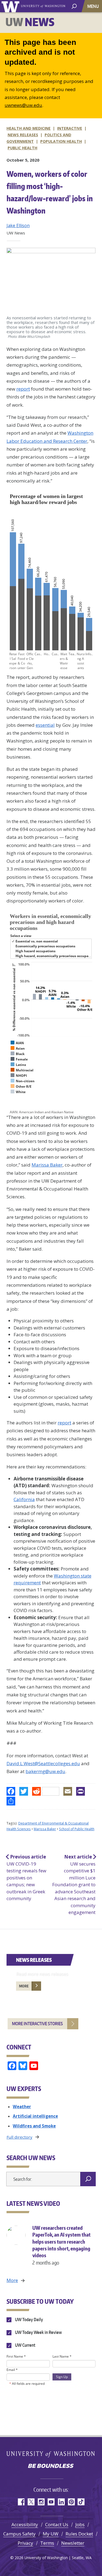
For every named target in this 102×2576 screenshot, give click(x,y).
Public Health (22, 148)
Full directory (19, 2137)
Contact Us (57, 2524)
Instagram (41, 2502)
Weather (22, 2107)
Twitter (31, 2502)
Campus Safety (19, 2534)
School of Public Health (77, 1829)
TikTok (81, 2502)
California (24, 1499)
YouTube (51, 2502)
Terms (47, 2543)
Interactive (70, 128)
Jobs (80, 2524)
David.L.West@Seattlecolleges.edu (43, 1763)
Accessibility (25, 2524)
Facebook (21, 2502)
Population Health (61, 141)
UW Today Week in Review (38, 2332)
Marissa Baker (47, 1165)
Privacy (25, 2543)
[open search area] (74, 6)
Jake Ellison (18, 225)
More (24, 1986)
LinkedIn (61, 2502)
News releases (23, 135)
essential (45, 725)
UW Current (25, 2345)
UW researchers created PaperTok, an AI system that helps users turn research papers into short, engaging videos (61, 2245)
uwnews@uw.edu (23, 105)
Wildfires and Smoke (34, 2126)
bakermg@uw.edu (45, 1771)
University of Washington (11, 6)
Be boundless (51, 2466)
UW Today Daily (29, 2320)
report (23, 389)
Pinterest (71, 2502)
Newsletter (73, 2543)
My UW (51, 2534)
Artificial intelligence (35, 2116)
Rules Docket (79, 2534)
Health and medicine (29, 128)
